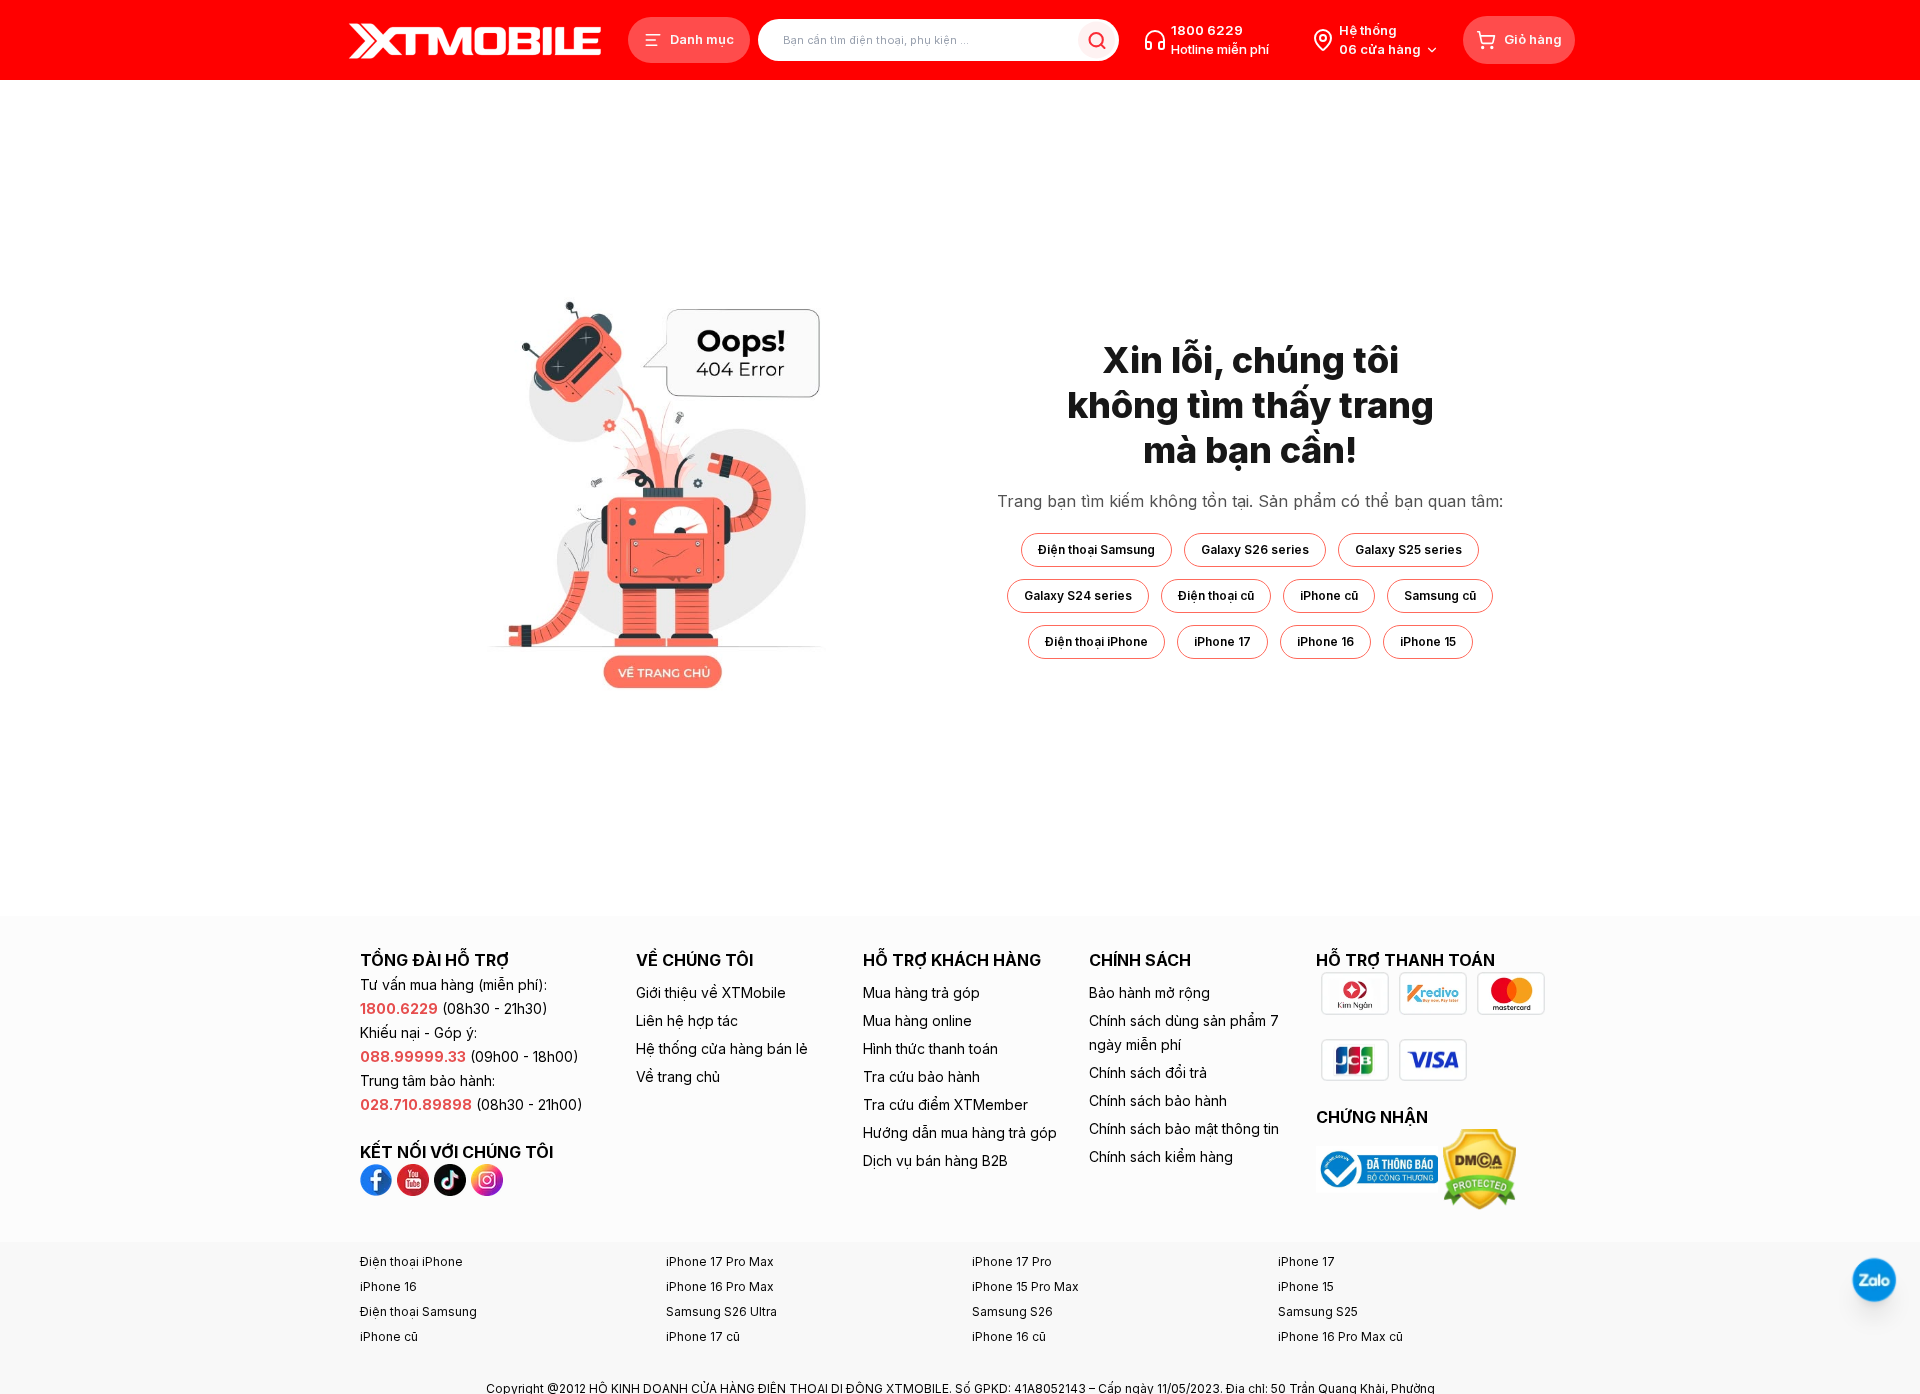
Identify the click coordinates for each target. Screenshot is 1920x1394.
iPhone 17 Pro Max (720, 1261)
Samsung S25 (1318, 1311)
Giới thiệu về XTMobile (711, 992)
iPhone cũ (1329, 595)
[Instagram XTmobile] (487, 1179)
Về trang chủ (678, 1076)
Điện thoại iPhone (1096, 641)
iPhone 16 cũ (1009, 1336)
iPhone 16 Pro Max (720, 1286)
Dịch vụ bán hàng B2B (935, 1160)
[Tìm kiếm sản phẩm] (1096, 40)
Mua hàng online (917, 1020)
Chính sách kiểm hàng (1161, 1156)
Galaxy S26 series (1255, 549)
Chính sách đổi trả (1148, 1072)
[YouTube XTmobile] (413, 1179)
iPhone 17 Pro (1012, 1261)
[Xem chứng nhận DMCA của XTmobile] (1482, 1168)
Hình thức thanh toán (930, 1048)
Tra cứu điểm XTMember (945, 1104)
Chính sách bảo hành (1158, 1100)
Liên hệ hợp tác (687, 1020)
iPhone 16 (1325, 641)
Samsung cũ (1440, 595)
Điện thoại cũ (1216, 595)
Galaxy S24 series (1078, 595)
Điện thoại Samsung (1096, 549)
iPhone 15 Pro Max (1025, 1286)
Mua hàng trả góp (921, 992)
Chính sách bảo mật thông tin (1184, 1128)
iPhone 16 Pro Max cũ (1340, 1336)
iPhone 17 (1222, 641)
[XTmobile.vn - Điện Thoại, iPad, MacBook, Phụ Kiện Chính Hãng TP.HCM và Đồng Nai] (475, 40)
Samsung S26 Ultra (721, 1311)
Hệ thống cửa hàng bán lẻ (722, 1048)
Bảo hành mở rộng (1149, 992)
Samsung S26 (1012, 1311)
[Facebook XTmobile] (378, 1179)
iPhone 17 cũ (703, 1336)
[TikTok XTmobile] (450, 1179)
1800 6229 (1207, 30)
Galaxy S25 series (1408, 549)
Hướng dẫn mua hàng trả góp (960, 1132)
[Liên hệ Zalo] (1874, 1280)
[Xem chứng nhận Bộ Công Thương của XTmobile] (1379, 1168)
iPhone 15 (1428, 641)
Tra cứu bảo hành (921, 1076)
